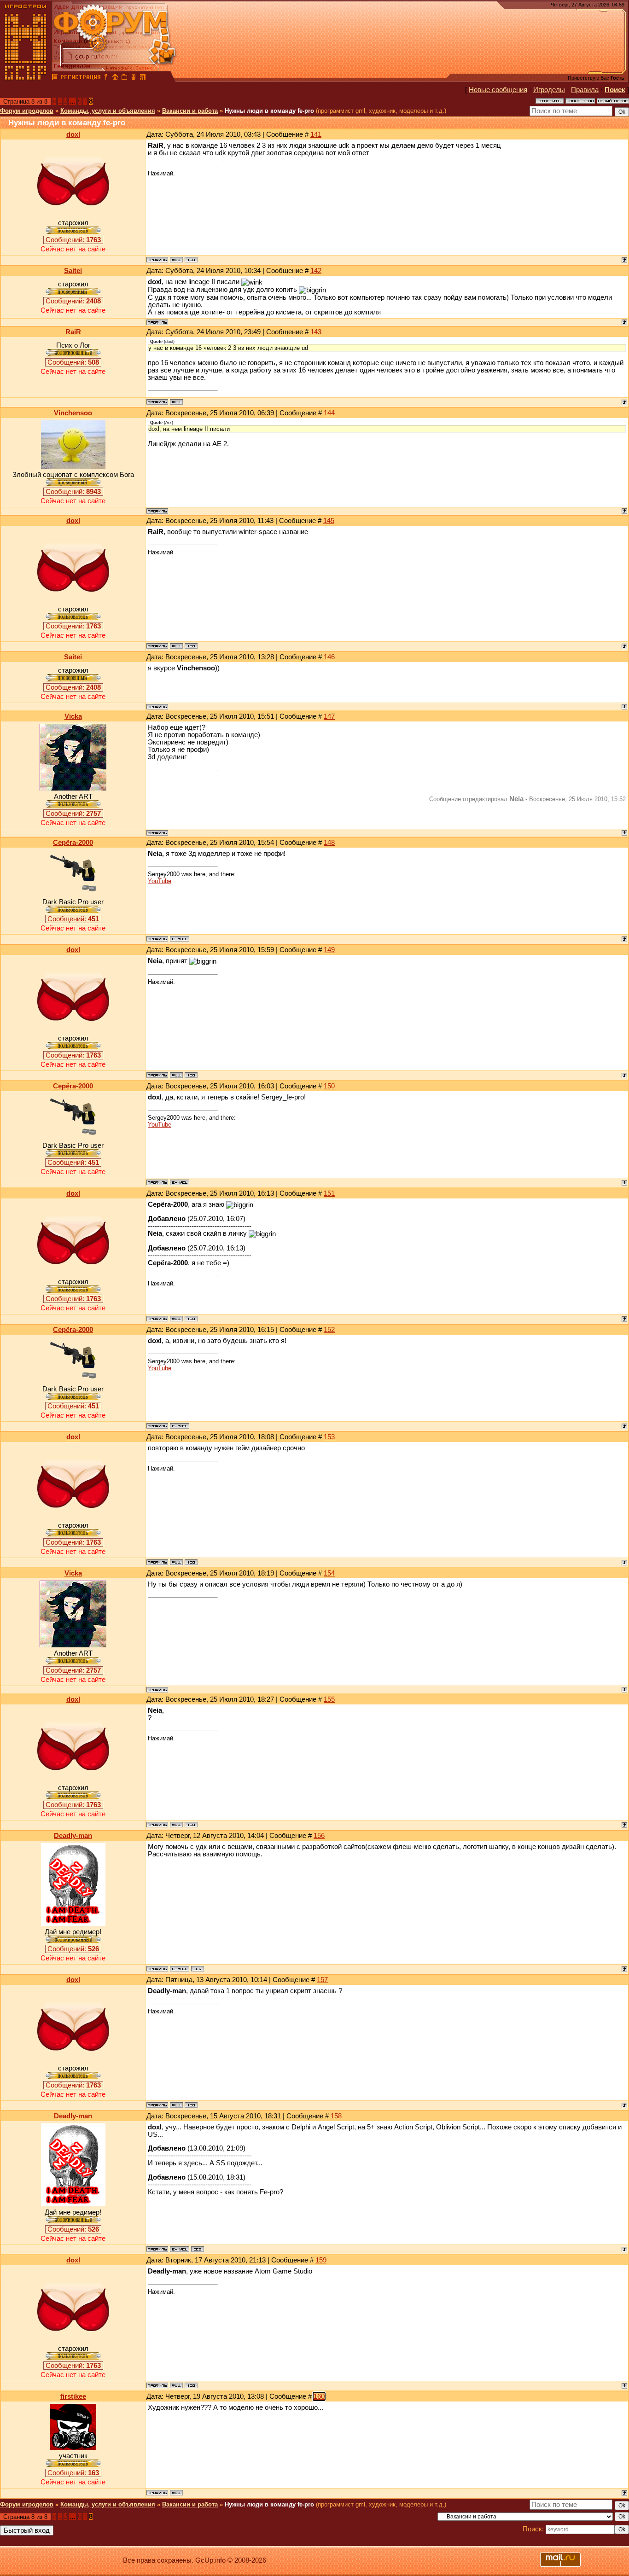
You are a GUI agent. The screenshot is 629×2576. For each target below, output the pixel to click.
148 (329, 843)
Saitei (73, 271)
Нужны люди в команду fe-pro (269, 111)
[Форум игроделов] (55, 78)
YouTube (160, 881)
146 (329, 657)
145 (329, 521)
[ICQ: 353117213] (191, 260)
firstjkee (73, 2396)
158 (336, 2116)
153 (329, 1437)
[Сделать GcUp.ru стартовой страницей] (115, 78)
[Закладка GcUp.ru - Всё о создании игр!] (124, 78)
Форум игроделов (27, 111)
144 (329, 413)
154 (329, 1573)
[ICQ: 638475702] (198, 1969)
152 (329, 1330)
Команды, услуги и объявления (108, 111)
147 (329, 716)
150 (329, 1086)
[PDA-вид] (134, 78)
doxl (73, 134)
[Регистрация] (80, 78)
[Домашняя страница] (176, 260)
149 (329, 950)
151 (329, 1193)
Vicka (73, 716)
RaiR (73, 332)
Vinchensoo (73, 413)
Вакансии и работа (190, 111)
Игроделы (549, 90)
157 (322, 1980)
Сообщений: (73, 240)
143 (316, 332)
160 (319, 2396)
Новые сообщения (498, 90)
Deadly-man (73, 1836)
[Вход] (106, 78)
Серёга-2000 (73, 843)
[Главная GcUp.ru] (26, 78)
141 (316, 134)
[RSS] (143, 78)
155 (329, 1699)
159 (321, 2260)
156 (319, 1836)
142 (316, 271)
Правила (585, 90)
